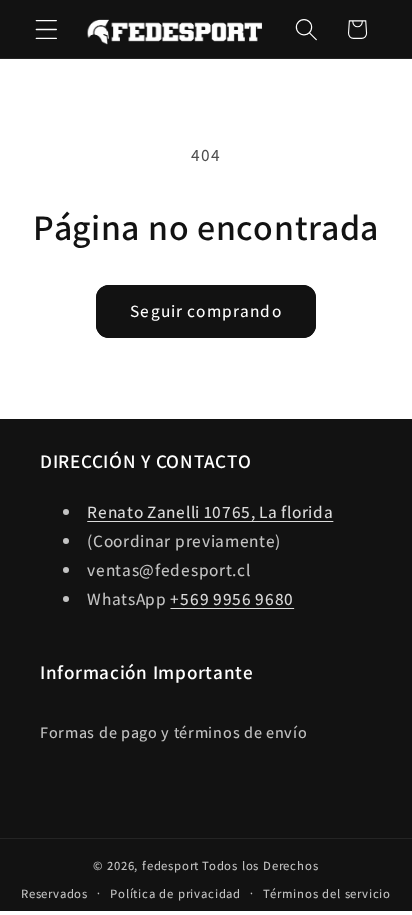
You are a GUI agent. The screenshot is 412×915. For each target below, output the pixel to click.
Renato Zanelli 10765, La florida (210, 511)
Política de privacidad (175, 893)
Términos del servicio (327, 893)
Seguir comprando (205, 310)
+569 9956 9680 (232, 598)
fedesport (170, 865)
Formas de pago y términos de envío (173, 732)
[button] (46, 29)
